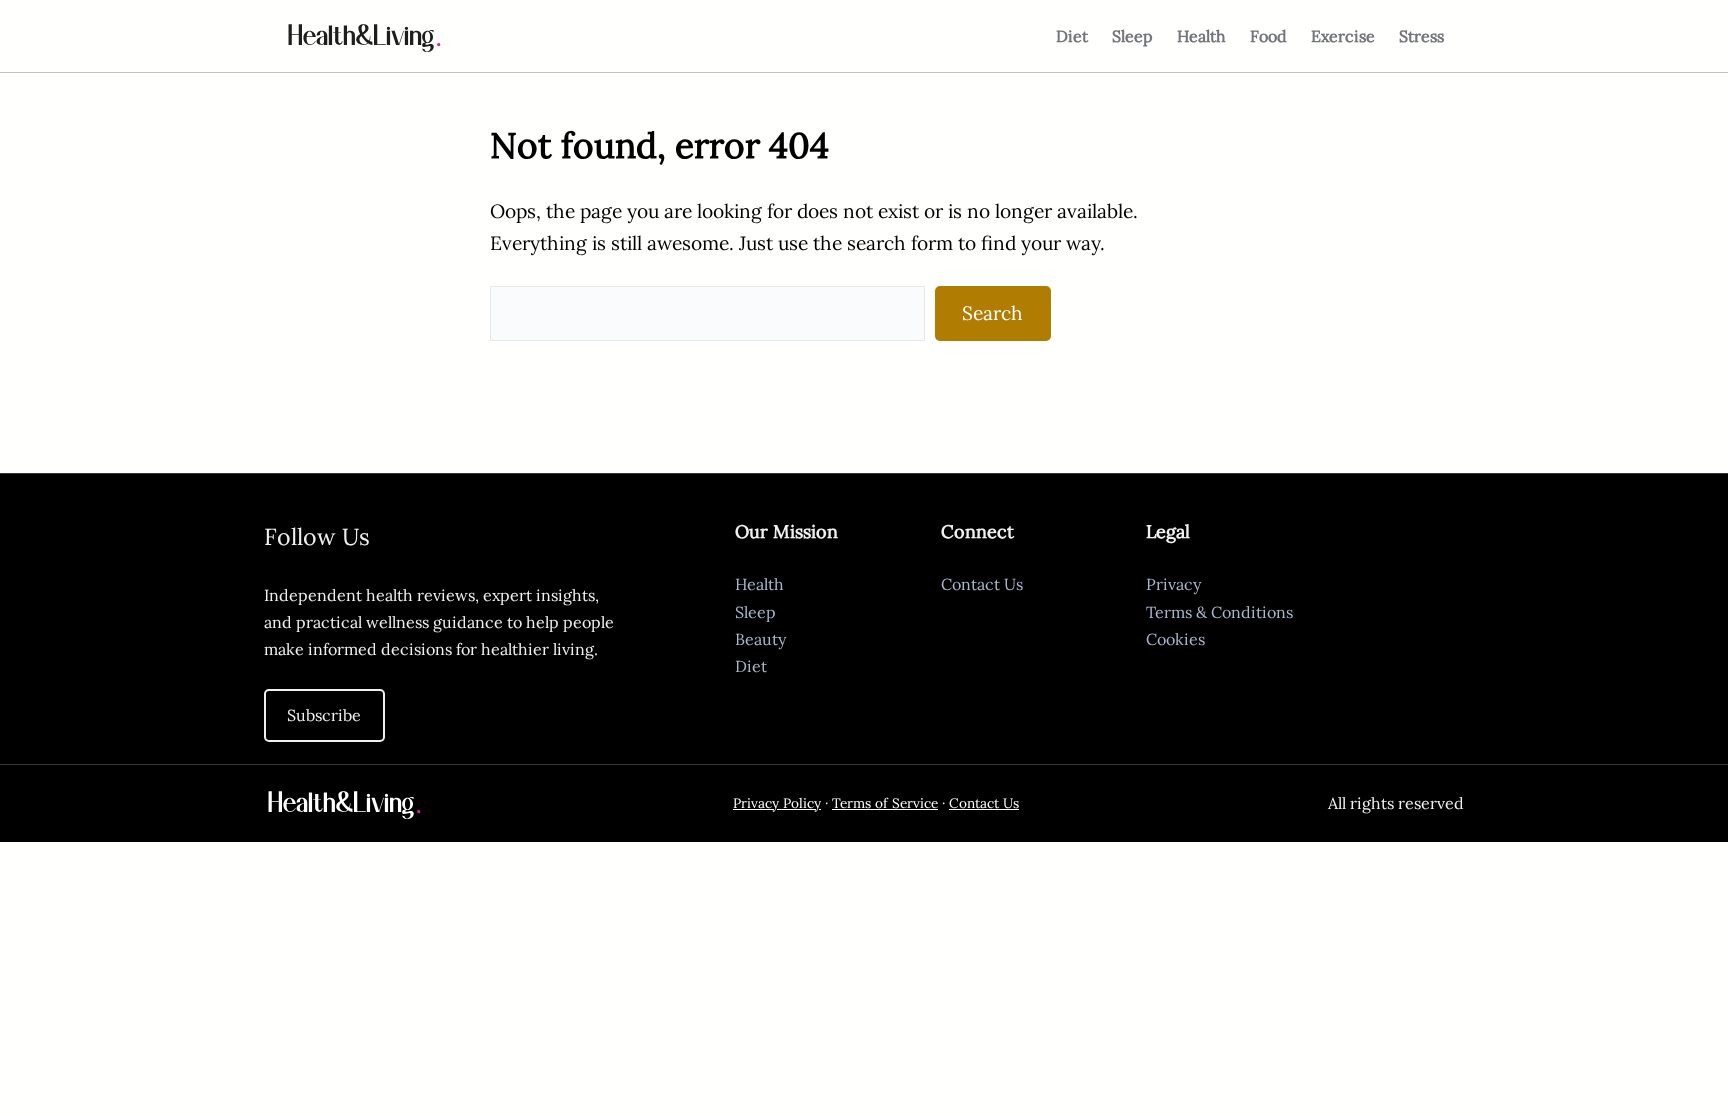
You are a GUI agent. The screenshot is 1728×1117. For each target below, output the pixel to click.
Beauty (760, 639)
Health (759, 584)
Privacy (1173, 584)
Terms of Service (885, 803)
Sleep (755, 612)
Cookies (1175, 639)
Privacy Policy (777, 803)
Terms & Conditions (1219, 612)
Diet (751, 666)
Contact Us (982, 584)
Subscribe (324, 715)
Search (992, 313)
